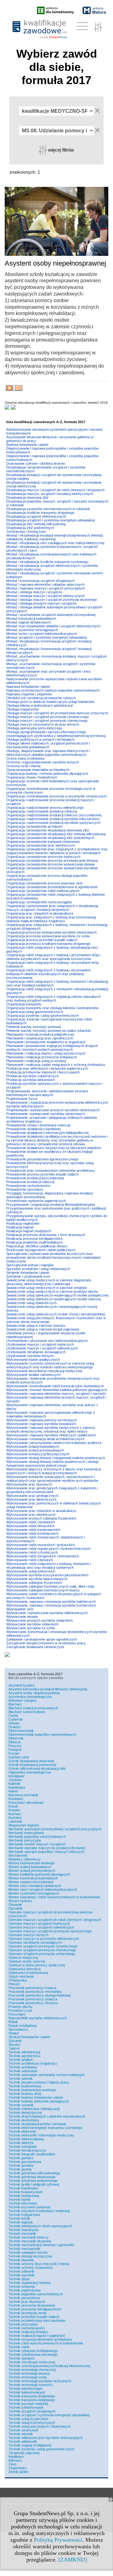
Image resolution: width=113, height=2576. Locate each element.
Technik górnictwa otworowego (32, 2177)
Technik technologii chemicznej (32, 2370)
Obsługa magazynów (22, 709)
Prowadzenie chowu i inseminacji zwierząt (38, 1125)
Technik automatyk (23, 2071)
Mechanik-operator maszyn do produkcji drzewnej (47, 1848)
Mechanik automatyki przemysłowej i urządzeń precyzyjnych (55, 1829)
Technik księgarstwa (24, 2215)
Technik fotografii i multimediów (32, 2154)
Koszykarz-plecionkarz (26, 1803)
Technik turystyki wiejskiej (28, 2404)
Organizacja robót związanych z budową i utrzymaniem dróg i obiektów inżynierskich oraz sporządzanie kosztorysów (53, 957)
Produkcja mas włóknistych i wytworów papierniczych (47, 1068)
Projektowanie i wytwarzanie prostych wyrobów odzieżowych (53, 1110)
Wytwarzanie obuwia (22, 1617)
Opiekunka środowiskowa (28, 1973)
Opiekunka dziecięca (24, 1969)
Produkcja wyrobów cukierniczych (32, 1076)
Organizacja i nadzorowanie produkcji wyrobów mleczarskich (53, 819)
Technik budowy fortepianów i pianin (36, 2097)
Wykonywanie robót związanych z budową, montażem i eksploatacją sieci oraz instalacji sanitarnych (48, 1566)
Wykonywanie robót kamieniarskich (33, 1530)
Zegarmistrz (18, 2468)
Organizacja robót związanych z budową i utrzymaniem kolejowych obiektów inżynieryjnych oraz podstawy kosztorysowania (48, 974)
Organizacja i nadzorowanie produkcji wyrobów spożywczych (53, 823)
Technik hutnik (19, 2199)
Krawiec (15, 1810)
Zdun (12, 2464)
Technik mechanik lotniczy (29, 2237)
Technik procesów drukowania (32, 2305)
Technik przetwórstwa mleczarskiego (37, 2320)
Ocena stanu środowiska (25, 758)
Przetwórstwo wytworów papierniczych (36, 1201)
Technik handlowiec (23, 2188)
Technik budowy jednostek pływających (39, 2101)
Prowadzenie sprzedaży (25, 1189)
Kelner (13, 1791)
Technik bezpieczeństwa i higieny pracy (39, 2082)
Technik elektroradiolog (26, 2139)
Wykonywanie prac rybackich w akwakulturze (41, 1511)
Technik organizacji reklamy (30, 2283)
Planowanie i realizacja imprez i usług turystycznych (46, 1053)
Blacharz (15, 1704)
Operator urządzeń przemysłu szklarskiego (42, 1954)
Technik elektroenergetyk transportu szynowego (45, 2128)
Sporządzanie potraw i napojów (30, 1265)
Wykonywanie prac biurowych (29, 1484)
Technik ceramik (21, 2105)
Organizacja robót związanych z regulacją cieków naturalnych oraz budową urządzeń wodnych (54, 998)
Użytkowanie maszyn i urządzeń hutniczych (40, 1344)
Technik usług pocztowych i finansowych (40, 2426)
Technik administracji (24, 2052)
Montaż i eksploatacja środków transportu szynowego (47, 562)
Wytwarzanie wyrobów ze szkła (30, 1628)
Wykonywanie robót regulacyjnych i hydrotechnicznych (48, 1549)
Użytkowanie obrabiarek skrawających (36, 1352)
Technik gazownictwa (25, 2162)
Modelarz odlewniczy (24, 1859)
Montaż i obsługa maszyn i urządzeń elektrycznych (46, 596)
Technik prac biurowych (27, 2302)
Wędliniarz (16, 2457)
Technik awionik (21, 2079)
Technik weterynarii (23, 2430)
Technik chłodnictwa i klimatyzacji (34, 2109)
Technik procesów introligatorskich (35, 2309)
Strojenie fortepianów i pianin (28, 1273)
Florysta (15, 1746)
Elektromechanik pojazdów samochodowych (42, 1734)
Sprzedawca (18, 2029)
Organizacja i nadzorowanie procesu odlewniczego (45, 808)
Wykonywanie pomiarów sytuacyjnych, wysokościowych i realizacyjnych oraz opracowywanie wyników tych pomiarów (52, 1479)
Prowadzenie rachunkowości (28, 1186)
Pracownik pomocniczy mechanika (35, 1992)
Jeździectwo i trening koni (26, 532)
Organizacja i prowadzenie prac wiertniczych (40, 845)
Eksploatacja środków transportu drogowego (40, 513)
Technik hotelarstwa (24, 2196)
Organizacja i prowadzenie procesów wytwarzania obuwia (50, 864)
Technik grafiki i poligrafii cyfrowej (34, 2184)
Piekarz (14, 1984)
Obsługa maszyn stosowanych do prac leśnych (43, 724)
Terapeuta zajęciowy (24, 2453)
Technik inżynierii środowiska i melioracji (39, 2211)
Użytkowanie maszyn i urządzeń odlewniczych (42, 1348)
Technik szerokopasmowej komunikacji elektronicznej (49, 2366)
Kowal (13, 1806)
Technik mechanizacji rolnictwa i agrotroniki (41, 2245)
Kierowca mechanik (23, 1795)
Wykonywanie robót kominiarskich (32, 1533)
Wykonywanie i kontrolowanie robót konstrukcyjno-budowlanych (55, 1386)
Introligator (16, 1776)
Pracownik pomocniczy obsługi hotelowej (40, 1995)
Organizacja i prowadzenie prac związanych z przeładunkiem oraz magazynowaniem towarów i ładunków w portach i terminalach (57, 851)
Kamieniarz (17, 1787)
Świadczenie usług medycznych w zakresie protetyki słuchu (52, 1291)
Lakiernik (15, 1821)
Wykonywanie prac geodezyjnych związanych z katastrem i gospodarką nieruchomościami (52, 1490)
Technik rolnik (19, 2347)
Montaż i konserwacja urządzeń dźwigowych (40, 581)
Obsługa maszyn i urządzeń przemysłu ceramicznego (48, 717)
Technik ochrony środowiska (30, 2268)
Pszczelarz (17, 2014)
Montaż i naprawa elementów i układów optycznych (45, 584)
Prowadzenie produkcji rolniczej (30, 1182)
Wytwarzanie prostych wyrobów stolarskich (40, 1620)
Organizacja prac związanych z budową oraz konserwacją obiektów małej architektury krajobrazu (51, 919)
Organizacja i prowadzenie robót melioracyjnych (43, 891)
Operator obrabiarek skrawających (35, 1942)
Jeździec (15, 1780)
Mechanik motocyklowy (26, 1833)
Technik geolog (20, 2169)
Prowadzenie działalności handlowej (33, 1129)
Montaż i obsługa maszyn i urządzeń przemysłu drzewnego (52, 600)
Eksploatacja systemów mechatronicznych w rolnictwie (48, 509)
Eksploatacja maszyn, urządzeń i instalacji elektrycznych (50, 494)
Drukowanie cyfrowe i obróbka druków (36, 463)
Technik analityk (21, 2060)
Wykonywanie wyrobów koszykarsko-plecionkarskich (47, 1575)
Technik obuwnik (21, 2260)
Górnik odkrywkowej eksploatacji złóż (37, 1768)
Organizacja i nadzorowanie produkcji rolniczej (42, 811)
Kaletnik (14, 1784)
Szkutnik (15, 2041)
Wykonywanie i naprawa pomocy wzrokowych (42, 1420)
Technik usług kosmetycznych (32, 2423)
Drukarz (15, 1727)
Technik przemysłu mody (28, 2313)
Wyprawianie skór (20, 1609)
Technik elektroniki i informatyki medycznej (41, 2135)
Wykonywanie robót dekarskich (30, 1526)
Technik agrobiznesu (24, 2056)
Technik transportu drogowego (32, 2396)
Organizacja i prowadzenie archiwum (34, 826)
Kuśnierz (15, 1818)
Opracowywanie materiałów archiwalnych (38, 770)
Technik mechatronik (24, 2249)
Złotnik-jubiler (19, 2472)
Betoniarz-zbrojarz (23, 1700)
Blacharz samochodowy (27, 1712)
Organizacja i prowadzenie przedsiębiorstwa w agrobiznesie (52, 887)
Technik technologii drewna (29, 2373)
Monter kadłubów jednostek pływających (39, 1874)
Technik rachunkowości (27, 2328)
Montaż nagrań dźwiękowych (29, 622)
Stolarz (14, 2033)
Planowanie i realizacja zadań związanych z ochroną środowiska (56, 1065)
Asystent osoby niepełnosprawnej (34, 1693)
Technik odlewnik (22, 2271)
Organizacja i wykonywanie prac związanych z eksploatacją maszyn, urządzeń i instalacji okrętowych (52, 908)
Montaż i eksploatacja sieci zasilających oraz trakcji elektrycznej (55, 543)
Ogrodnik (16, 1908)
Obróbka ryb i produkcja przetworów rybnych (41, 698)
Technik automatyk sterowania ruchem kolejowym (46, 2075)
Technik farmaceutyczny (27, 2150)
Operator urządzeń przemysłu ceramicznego (43, 1946)
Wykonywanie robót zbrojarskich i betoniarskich (43, 1556)
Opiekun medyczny (23, 1958)
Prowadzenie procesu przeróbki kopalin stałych (42, 1174)
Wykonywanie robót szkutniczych (32, 1552)
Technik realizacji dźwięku (28, 2332)
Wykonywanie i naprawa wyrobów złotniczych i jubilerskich (51, 1435)
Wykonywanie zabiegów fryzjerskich (34, 1583)
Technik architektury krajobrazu (33, 2063)
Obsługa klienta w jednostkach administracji (39, 705)
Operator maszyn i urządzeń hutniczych (39, 1923)
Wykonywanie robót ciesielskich (31, 1522)
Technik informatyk (23, 2203)
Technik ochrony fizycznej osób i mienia (39, 2264)
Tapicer (14, 2048)
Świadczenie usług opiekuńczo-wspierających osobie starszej (53, 1299)
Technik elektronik (22, 2131)
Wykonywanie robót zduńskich (30, 1560)
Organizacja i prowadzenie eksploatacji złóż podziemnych (50, 838)
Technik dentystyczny (25, 2113)
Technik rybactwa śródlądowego (33, 2351)
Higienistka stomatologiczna (30, 1772)
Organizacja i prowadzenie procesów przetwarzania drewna (52, 860)
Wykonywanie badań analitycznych (33, 1360)
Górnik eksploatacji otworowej (31, 1761)
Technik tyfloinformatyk (26, 2407)
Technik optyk (19, 2279)
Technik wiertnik (21, 2434)
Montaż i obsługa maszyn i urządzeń (34, 592)
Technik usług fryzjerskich (28, 2419)
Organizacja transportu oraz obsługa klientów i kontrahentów (52, 1008)
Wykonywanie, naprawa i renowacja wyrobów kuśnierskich (51, 1605)
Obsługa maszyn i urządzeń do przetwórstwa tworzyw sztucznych (57, 713)
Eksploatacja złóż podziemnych (30, 528)
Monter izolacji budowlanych (30, 1867)
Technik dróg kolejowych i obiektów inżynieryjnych (47, 2116)
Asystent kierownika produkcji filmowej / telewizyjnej (48, 1689)
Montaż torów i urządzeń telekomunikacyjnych (42, 634)
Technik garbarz (21, 2158)
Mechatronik (18, 1855)
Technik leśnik (19, 2218)
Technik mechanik (22, 2234)
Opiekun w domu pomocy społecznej (37, 1965)
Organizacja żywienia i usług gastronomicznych (43, 1015)
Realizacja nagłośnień (23, 1223)
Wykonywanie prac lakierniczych (31, 1499)
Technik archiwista (23, 2067)
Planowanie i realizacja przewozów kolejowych (42, 1057)
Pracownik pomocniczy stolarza (33, 1999)
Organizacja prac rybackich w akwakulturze (40, 913)
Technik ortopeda (22, 2286)
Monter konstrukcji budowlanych (33, 1878)
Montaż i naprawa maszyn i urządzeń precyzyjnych (46, 588)
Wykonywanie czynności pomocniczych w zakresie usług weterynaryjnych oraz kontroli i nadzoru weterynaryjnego (50, 1365)
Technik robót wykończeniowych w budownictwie (46, 2343)
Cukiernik (16, 1719)
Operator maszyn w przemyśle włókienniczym (44, 1939)
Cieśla (13, 1716)
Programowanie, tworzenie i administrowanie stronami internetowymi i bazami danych (47, 1093)
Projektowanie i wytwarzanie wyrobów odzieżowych (46, 1114)
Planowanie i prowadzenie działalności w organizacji (46, 1042)
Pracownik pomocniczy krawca (32, 1988)
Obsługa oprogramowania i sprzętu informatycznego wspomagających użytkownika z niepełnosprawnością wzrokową (56, 734)
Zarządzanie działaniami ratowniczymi (35, 1647)
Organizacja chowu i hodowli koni (32, 777)
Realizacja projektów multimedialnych (35, 1242)
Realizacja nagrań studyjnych (29, 1231)
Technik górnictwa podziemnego (33, 2181)
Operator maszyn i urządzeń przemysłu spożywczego (50, 1931)
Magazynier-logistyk (24, 1825)
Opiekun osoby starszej (27, 1961)
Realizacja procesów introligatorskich (35, 1239)
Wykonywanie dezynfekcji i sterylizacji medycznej (44, 1371)
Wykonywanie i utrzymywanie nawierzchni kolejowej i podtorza (54, 1443)
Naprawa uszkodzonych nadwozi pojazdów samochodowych (53, 690)
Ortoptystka (18, 1980)
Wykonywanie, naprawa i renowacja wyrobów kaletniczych (51, 1601)
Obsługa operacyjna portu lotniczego (34, 728)
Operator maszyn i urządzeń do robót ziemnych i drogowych (55, 1920)
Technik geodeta (21, 2165)
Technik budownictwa (25, 2086)
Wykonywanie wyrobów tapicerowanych (37, 1579)
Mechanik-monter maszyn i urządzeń (37, 1844)
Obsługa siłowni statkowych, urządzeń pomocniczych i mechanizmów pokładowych (48, 745)
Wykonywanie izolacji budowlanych (33, 1446)
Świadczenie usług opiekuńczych (32, 1303)
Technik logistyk (21, 2222)
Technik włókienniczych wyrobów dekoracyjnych (46, 2438)
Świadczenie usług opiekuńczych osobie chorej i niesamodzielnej (56, 1314)
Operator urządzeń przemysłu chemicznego (42, 1950)
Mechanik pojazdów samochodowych (37, 1837)
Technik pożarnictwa (24, 2298)
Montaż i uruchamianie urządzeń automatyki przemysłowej (51, 615)
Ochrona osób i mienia (23, 766)
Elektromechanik (21, 1731)
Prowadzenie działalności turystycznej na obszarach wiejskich (54, 1148)
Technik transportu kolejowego (32, 2400)
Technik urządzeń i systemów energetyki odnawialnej (49, 2415)
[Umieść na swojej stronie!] (19, 389)
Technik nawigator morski (28, 2252)
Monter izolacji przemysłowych (32, 1871)
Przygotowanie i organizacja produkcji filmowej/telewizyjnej (51, 1205)
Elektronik (16, 1738)
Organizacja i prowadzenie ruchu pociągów (39, 902)
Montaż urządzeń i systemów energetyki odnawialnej (46, 637)
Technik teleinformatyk (26, 2389)
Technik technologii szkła (27, 2377)
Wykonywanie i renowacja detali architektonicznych (45, 1439)
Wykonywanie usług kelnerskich (31, 1571)
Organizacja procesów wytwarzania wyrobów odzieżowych (51, 932)
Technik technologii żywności (31, 2385)
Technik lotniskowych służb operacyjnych (40, 2226)
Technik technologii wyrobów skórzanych (40, 2381)
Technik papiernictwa (24, 2290)
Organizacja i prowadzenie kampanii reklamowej (43, 842)
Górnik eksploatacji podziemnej (32, 1765)
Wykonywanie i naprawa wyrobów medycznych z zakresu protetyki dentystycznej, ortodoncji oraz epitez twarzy (51, 1429)
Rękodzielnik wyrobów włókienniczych (38, 2018)
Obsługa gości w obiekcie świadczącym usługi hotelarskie (50, 702)
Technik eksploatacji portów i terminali (37, 2124)
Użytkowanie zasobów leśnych (30, 1356)
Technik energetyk (23, 2147)
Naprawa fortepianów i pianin (28, 687)
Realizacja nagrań (20, 1227)
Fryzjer (14, 1753)
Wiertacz (15, 2460)
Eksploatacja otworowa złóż (27, 497)
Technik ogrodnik (22, 2275)
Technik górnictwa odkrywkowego (34, 2173)
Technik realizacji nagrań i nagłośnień (37, 2336)
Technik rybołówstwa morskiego (33, 2355)
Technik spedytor (22, 2358)
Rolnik (13, 2022)
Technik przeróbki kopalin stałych (34, 2317)
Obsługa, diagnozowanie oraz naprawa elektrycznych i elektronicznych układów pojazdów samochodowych (48, 753)
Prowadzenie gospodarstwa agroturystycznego (42, 1159)
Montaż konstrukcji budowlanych (31, 618)
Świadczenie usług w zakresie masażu (36, 1325)
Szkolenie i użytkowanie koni (28, 1276)
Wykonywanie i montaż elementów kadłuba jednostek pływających (57, 1390)
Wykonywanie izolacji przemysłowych (35, 1450)
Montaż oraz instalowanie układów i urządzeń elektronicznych (53, 626)
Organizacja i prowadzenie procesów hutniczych (43, 857)
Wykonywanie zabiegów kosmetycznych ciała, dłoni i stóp (50, 1586)
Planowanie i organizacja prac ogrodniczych (40, 1038)
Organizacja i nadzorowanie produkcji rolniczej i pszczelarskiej (54, 815)
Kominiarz (16, 1799)
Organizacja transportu (24, 1004)
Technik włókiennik (23, 2441)
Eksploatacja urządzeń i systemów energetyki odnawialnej (51, 520)
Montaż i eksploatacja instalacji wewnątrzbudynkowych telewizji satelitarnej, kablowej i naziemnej (54, 537)
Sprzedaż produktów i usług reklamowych (38, 1269)
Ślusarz (14, 2044)
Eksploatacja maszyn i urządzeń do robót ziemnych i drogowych (55, 490)
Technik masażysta (23, 2230)
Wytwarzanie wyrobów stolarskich (32, 1624)
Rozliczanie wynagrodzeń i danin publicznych (41, 1250)
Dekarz (14, 1723)
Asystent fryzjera (22, 1685)
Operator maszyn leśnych (28, 1935)
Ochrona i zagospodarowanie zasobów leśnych (43, 762)
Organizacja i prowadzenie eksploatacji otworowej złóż (48, 830)
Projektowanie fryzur (22, 1099)
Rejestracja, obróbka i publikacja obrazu (37, 1246)
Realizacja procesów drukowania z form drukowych (46, 1235)
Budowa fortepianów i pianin (27, 445)
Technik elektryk (21, 2143)
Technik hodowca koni (25, 2192)
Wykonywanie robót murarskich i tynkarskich (41, 1545)
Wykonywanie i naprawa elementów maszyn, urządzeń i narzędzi (56, 1394)
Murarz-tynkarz (20, 1901)
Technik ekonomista (24, 2120)
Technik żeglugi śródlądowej (30, 2445)
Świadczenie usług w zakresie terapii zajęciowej (43, 1329)
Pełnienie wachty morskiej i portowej (34, 1027)
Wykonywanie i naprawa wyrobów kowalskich (41, 1424)
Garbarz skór (19, 1757)
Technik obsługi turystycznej (30, 2256)
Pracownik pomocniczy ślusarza (33, 2003)
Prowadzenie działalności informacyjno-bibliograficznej (47, 1133)
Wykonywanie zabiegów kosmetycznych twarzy (43, 1590)
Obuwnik (15, 1905)
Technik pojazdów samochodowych (36, 2294)
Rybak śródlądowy (23, 2026)
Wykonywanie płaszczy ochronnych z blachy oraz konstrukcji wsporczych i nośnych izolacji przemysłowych (54, 1471)
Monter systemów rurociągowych (34, 1893)
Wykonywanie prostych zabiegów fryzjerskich (41, 1518)
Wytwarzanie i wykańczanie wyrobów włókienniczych (47, 1613)
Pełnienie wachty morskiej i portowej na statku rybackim (49, 1031)
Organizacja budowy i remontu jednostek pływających (47, 773)
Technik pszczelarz (23, 2324)
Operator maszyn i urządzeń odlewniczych (41, 1927)
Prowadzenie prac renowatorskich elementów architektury (51, 1170)
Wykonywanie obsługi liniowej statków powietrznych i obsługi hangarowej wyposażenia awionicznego (52, 1463)
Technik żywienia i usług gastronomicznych (41, 2449)
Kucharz (15, 1814)
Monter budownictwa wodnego (32, 1863)
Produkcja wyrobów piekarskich (31, 1080)
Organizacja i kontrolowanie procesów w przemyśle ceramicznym (56, 796)
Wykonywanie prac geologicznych (32, 1496)
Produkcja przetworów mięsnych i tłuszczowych (43, 1072)
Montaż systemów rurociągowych (32, 630)
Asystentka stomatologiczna (30, 1697)
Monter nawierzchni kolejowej (31, 1882)
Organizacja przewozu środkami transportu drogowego (48, 944)
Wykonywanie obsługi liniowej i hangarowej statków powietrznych (56, 1458)
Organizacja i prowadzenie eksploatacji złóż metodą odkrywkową (56, 834)
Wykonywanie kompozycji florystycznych (38, 1454)
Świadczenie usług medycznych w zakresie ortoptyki (47, 1288)
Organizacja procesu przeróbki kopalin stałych (42, 940)
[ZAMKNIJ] (73, 2560)
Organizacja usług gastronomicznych (35, 1012)
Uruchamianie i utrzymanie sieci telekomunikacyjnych (47, 1341)
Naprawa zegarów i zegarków (29, 694)
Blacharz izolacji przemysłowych (33, 1708)
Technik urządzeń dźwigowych (32, 2411)
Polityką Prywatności (58, 2540)
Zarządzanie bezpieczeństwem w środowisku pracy (46, 1643)
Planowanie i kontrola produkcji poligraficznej (40, 1034)
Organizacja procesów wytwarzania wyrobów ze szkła (48, 936)
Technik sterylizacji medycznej (32, 2362)
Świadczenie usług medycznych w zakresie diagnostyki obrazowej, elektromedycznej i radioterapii (49, 1282)
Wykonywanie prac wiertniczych (31, 1515)
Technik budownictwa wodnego (32, 2090)
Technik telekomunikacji (27, 2392)
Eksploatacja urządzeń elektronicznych (36, 516)
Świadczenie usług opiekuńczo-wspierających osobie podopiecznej (57, 1295)
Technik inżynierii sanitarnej (29, 2207)
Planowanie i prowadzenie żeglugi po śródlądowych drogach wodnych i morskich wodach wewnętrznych (52, 1048)
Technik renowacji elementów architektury (40, 2339)
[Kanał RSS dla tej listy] (10, 389)
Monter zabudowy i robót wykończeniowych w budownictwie (54, 1897)
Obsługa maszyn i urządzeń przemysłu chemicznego (47, 721)
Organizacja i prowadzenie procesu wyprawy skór (45, 883)
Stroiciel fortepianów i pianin (29, 2037)
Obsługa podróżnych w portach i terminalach (40, 739)
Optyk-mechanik (21, 1976)
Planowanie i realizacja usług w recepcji (36, 1061)
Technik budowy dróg (25, 2094)
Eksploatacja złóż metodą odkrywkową (36, 524)
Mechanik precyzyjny (25, 1840)
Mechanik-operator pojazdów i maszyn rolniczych (46, 1852)
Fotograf (15, 1750)
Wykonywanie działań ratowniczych (33, 1375)
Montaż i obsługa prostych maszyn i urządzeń (41, 603)
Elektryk (15, 1742)
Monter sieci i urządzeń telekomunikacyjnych (43, 1889)
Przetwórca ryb (20, 2010)
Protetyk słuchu (20, 2007)
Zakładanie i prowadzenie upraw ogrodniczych (42, 1639)
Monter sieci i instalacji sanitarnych (35, 1886)
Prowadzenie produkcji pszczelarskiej (35, 1178)
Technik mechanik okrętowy (30, 2241)
